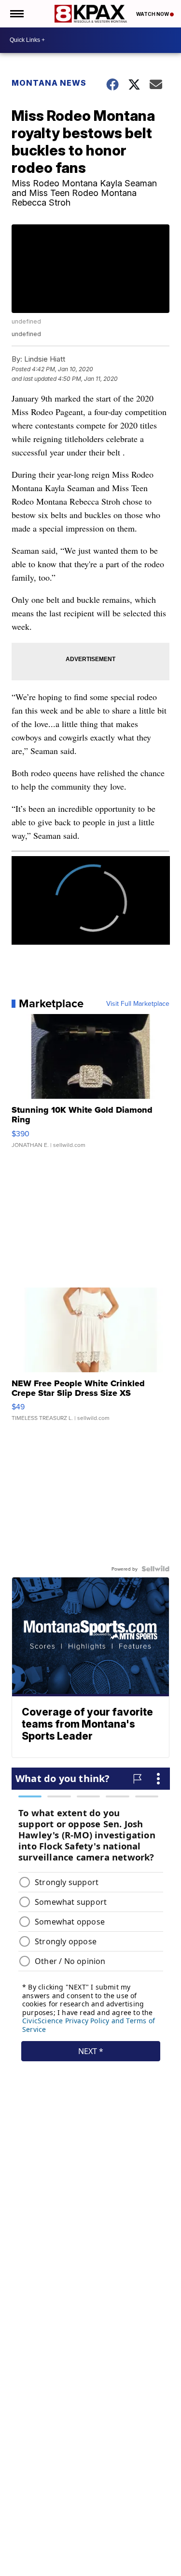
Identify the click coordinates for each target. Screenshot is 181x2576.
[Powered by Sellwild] (155, 1569)
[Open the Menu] (16, 14)
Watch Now (153, 14)
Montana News (49, 83)
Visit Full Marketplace (138, 1003)
